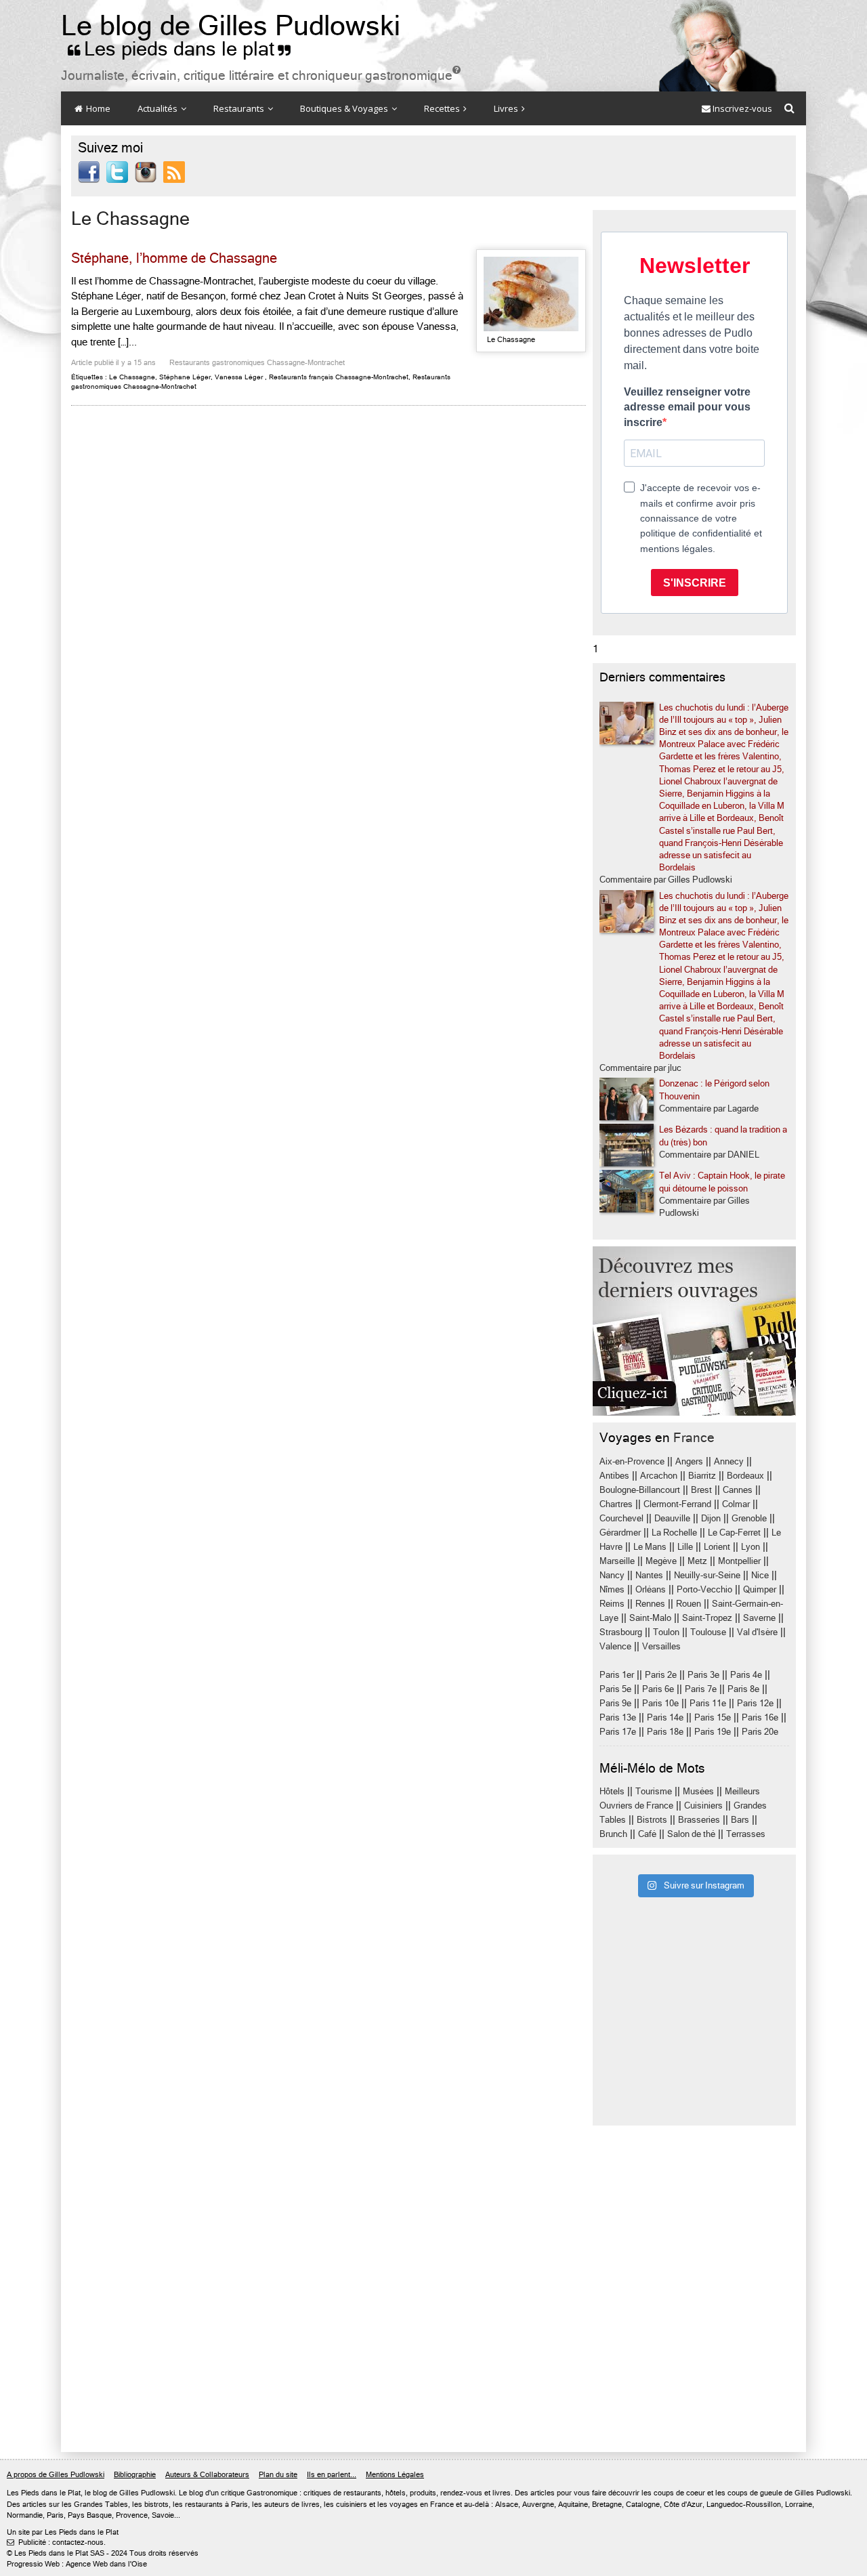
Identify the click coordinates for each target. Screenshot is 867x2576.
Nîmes (612, 1589)
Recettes (443, 108)
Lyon (750, 1547)
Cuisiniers (703, 1806)
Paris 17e (618, 1732)
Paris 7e (701, 1689)
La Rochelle (674, 1533)
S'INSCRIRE (695, 583)
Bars (740, 1820)
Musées (698, 1791)
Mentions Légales (395, 2475)
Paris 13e (618, 1717)
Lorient (717, 1547)
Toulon (666, 1632)
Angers (689, 1461)
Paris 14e (665, 1717)
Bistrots (652, 1820)
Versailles (661, 1646)
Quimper (760, 1589)
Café (647, 1834)
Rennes (650, 1604)
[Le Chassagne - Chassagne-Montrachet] (531, 294)
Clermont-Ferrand (677, 1504)
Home (97, 108)
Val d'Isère (757, 1632)
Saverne (759, 1618)
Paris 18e (665, 1732)
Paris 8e (743, 1689)
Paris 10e (660, 1703)
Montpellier (739, 1561)
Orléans (651, 1589)
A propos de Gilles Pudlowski (56, 2475)
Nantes (649, 1575)
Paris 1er (617, 1675)
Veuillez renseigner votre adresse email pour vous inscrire (687, 407)
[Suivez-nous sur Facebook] (89, 171)
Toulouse (708, 1632)
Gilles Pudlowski (147, 2493)
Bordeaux (745, 1476)
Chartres (616, 1504)
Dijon (711, 1518)
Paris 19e (713, 1732)
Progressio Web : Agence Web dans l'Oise (77, 2564)
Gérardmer (620, 1533)
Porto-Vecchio (704, 1589)
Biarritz (702, 1476)
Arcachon (659, 1476)
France (694, 1438)
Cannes (738, 1490)
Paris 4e (746, 1675)
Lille (685, 1547)
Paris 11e (708, 1703)
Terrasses (746, 1834)
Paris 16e (760, 1717)
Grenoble (749, 1518)
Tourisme (654, 1791)
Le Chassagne (132, 377)
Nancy (612, 1575)
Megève (661, 1561)
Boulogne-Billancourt (640, 1490)
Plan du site (278, 2475)
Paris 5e (615, 1689)
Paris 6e (658, 1689)
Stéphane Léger (185, 377)
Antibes (614, 1476)
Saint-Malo (650, 1618)
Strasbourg (621, 1632)
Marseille (617, 1561)
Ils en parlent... (332, 2475)
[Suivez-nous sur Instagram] (146, 171)
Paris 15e (713, 1717)
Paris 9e (615, 1703)
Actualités (158, 108)
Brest (701, 1490)
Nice (760, 1575)
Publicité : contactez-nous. (56, 2542)
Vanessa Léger (239, 377)
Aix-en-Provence (632, 1461)
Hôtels (612, 1791)
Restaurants (240, 108)
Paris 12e (755, 1703)
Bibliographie (135, 2475)
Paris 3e (703, 1675)
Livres (507, 108)
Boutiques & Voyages (345, 108)
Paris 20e (760, 1732)
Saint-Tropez (707, 1618)
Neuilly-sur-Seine (707, 1575)
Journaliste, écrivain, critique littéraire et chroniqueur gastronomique (261, 76)
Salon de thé (691, 1834)
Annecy (729, 1461)
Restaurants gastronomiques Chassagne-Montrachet (257, 363)
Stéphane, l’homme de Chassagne (174, 258)
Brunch (613, 1834)
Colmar (736, 1504)
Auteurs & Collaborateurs (207, 2475)
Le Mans (650, 1547)
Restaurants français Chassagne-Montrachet (339, 377)
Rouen (689, 1604)
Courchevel (621, 1518)
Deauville (672, 1518)
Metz (697, 1561)
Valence (615, 1646)
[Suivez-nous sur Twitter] (117, 171)
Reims (612, 1604)
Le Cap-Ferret (734, 1533)
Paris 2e (661, 1675)
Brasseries (699, 1820)
